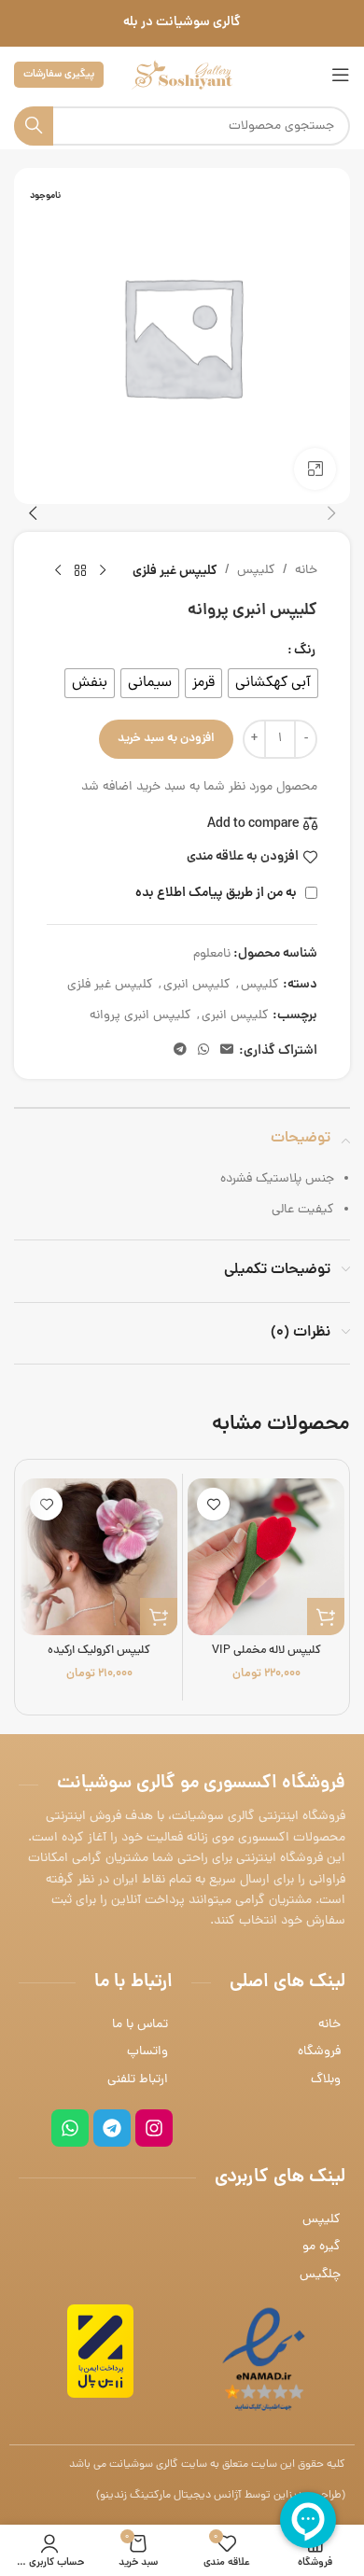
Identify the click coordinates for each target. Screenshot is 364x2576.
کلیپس (256, 571)
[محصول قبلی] (103, 571)
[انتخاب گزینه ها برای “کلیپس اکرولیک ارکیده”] (159, 1617)
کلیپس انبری (197, 985)
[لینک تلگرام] (180, 1051)
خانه (306, 571)
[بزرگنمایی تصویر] (315, 469)
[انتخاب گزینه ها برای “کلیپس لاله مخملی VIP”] (326, 1617)
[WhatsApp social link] (203, 1051)
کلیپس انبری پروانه (140, 1016)
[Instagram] (154, 2128)
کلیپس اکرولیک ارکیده (99, 1651)
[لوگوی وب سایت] (182, 76)
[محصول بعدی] (58, 571)
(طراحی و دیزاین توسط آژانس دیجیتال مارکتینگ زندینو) (221, 2496)
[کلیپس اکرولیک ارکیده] (99, 1557)
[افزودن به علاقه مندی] (213, 1504)
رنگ (305, 651)
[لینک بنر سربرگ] (182, 23)
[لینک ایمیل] (227, 1051)
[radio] (273, 683)
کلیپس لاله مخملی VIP (266, 1651)
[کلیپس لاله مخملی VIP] (266, 1557)
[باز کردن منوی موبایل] (341, 75)
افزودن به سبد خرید (166, 739)
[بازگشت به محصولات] (80, 571)
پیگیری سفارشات (59, 74)
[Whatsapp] (70, 2128)
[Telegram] (112, 2128)
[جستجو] (34, 126)
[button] (331, 513)
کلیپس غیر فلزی (175, 571)
